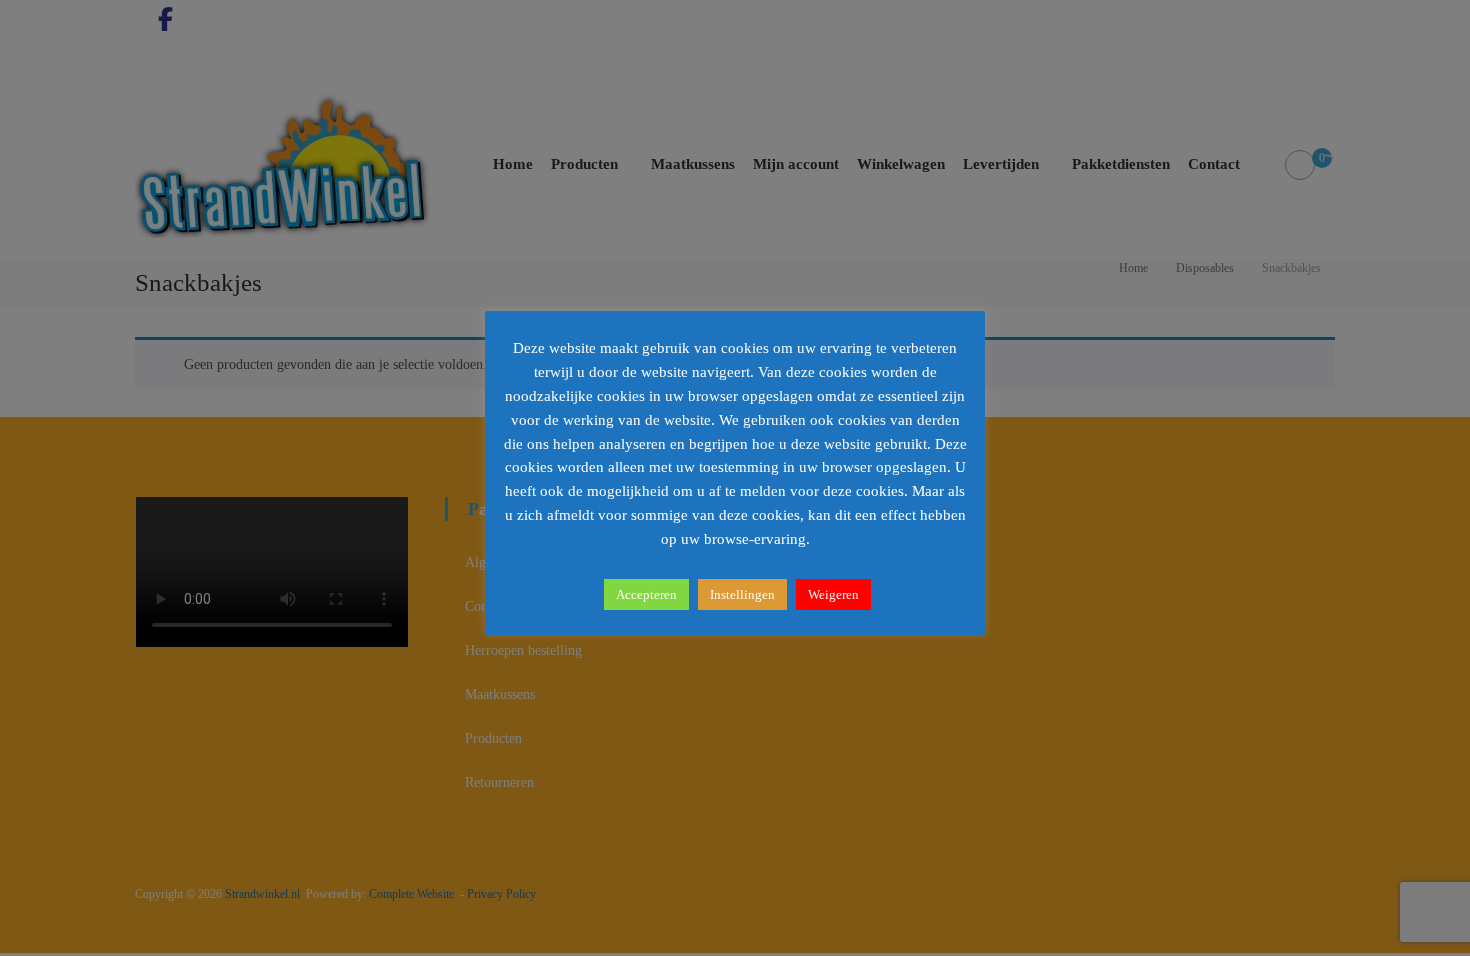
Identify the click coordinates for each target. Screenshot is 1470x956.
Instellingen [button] (742, 594)
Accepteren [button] (646, 594)
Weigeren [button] (833, 594)
